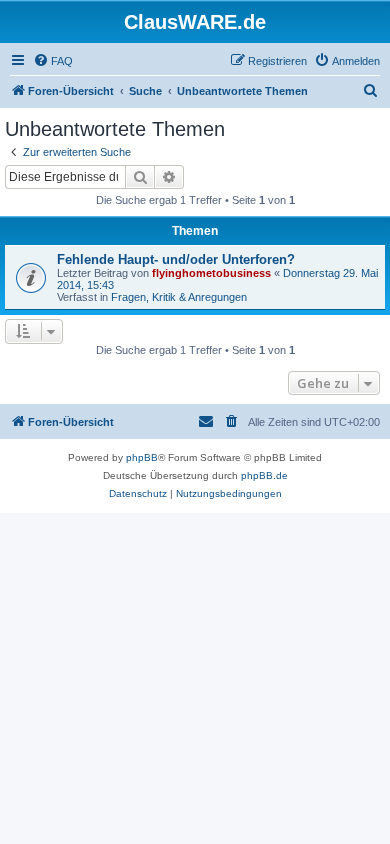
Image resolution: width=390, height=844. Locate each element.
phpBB (142, 457)
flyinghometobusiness (211, 273)
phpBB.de (264, 475)
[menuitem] (53, 61)
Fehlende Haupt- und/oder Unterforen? (176, 259)
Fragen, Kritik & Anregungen (179, 297)
